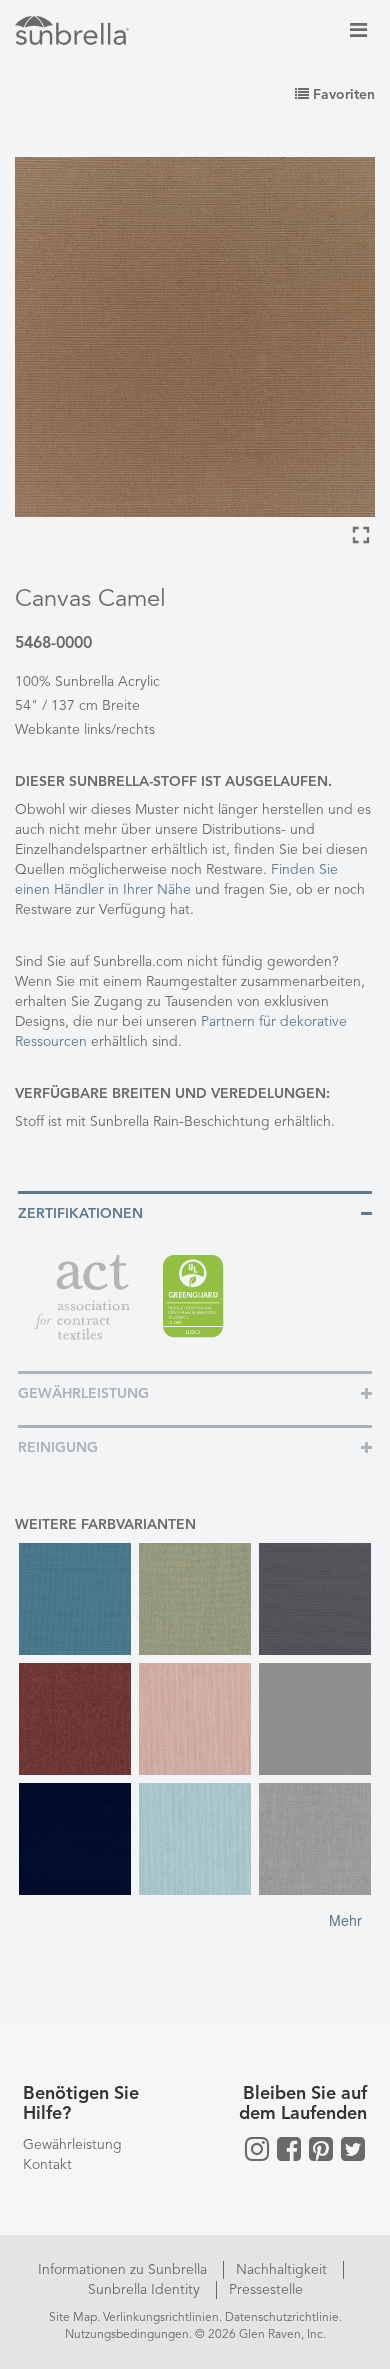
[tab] (195, 1212)
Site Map (73, 2318)
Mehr (345, 1920)
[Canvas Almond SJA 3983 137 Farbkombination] (195, 1599)
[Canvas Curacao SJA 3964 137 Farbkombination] (195, 1839)
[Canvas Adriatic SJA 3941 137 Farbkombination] (75, 1599)
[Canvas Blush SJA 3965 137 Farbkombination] (195, 1719)
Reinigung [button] (58, 1448)
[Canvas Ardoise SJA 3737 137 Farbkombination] (315, 1599)
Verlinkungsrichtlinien (161, 2318)
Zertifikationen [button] (80, 1214)
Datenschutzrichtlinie (282, 2318)
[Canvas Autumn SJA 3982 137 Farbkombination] (75, 1719)
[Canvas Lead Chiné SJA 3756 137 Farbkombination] (315, 1839)
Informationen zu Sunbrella (124, 2270)
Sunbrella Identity (146, 2290)
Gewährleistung (72, 2145)
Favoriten (342, 95)
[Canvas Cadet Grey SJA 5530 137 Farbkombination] (315, 1719)
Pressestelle (266, 2290)
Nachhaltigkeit (283, 2270)
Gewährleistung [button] (83, 1394)
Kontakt (47, 2165)
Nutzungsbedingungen (127, 2335)
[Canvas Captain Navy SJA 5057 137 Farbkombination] (75, 1839)
